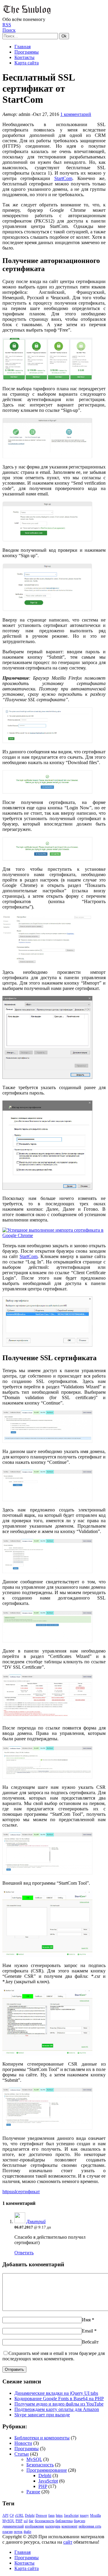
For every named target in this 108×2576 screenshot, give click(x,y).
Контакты (24, 57)
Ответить (24, 2253)
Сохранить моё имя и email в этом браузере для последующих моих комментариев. (54, 2356)
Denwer (41, 2515)
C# (12, 2515)
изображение (34, 2526)
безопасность (45, 2521)
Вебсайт (90, 2342)
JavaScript (48, 2481)
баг (31, 2521)
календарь (53, 2526)
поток (18, 2532)
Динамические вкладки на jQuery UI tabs (56, 2393)
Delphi (45, 2476)
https (7, 2192)
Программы (27, 52)
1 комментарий (76, 114)
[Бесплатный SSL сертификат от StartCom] (47, 378)
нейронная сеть (90, 2526)
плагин (7, 2532)
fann (51, 2515)
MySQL (34, 2459)
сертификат (28, 2192)
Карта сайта (27, 63)
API (5, 2515)
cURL (19, 2515)
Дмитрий (36, 2222)
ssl (14, 2192)
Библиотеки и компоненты (42, 2438)
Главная (22, 47)
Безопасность (40, 2465)
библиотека (64, 2521)
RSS (7, 25)
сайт (68, 2542)
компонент (69, 2526)
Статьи (22, 2454)
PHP (43, 2486)
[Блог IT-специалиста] (28, 14)
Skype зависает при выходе (42, 2415)
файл (27, 2532)
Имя (86, 2320)
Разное (33, 2492)
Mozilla (95, 2515)
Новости (23, 2443)
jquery (84, 2515)
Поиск (9, 30)
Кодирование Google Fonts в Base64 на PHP (59, 2399)
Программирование (47, 2470)
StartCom (63, 178)
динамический (13, 2526)
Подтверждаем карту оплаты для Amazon (57, 2409)
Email (87, 2331)
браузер (79, 2521)
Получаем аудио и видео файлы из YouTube (59, 2404)
